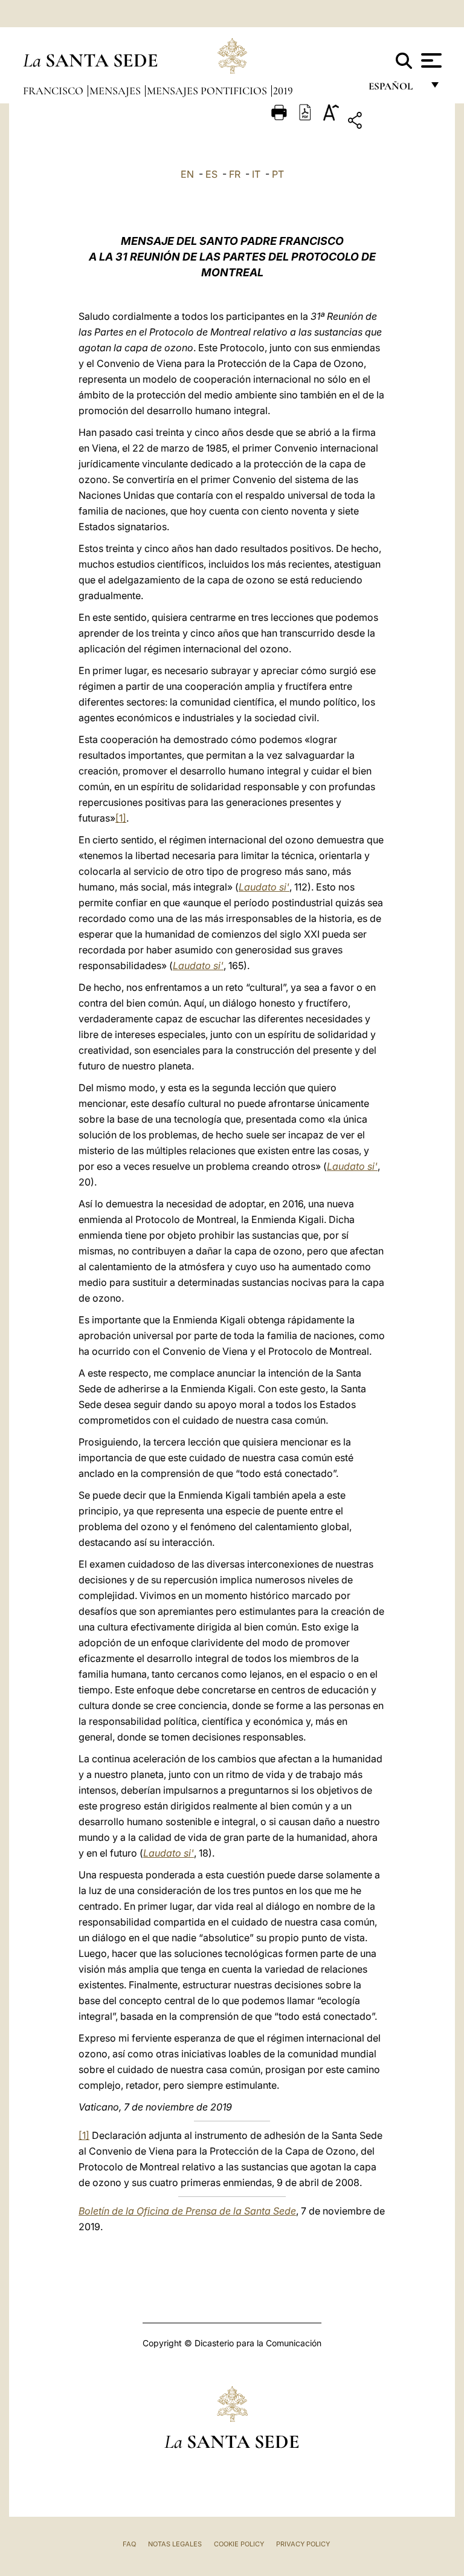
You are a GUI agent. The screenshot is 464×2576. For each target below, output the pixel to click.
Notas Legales (175, 2544)
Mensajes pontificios (208, 91)
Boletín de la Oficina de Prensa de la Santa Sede (187, 2211)
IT (256, 174)
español (395, 89)
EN (187, 174)
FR (235, 174)
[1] (121, 818)
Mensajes (116, 91)
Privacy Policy (303, 2544)
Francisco (54, 91)
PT (278, 174)
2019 (283, 91)
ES (211, 174)
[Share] (392, 122)
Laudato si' (264, 887)
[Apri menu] (430, 60)
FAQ (129, 2544)
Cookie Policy (239, 2544)
